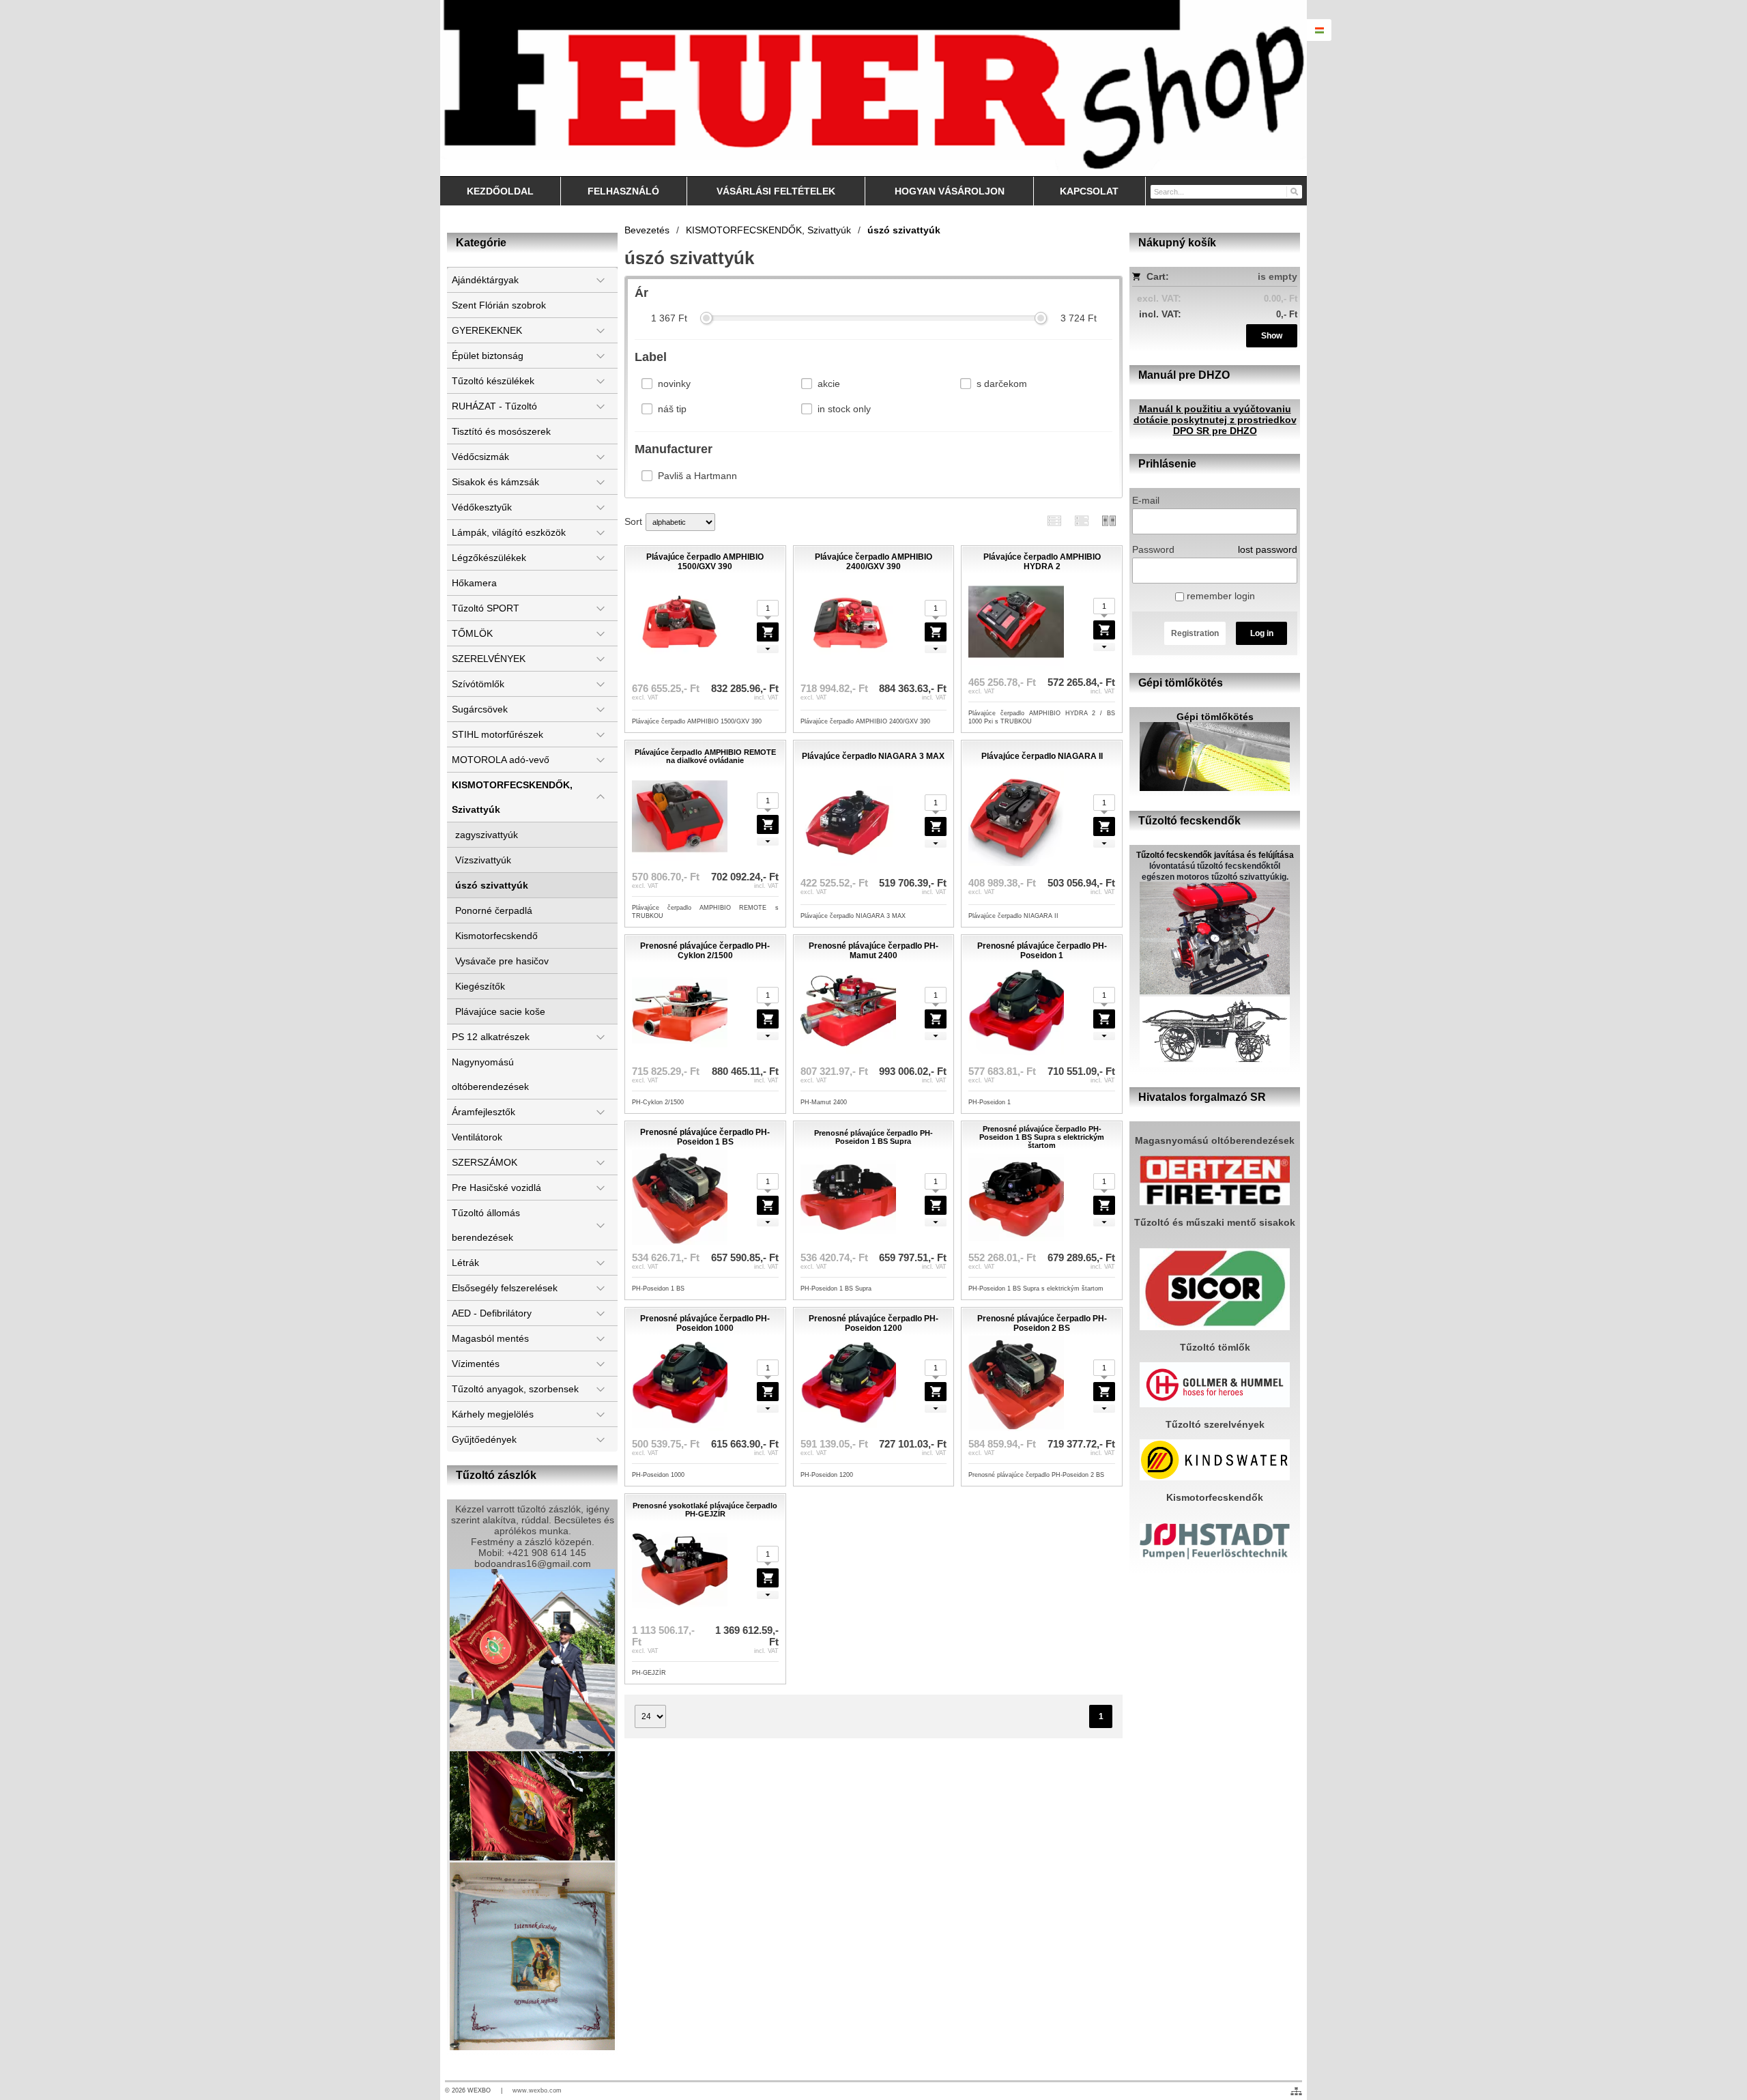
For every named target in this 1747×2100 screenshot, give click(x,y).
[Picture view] (1109, 520)
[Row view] (1054, 520)
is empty (1277, 276)
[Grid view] (1082, 520)
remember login (1219, 596)
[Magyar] (1319, 30)
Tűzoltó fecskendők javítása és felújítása (1215, 855)
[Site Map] (1296, 2091)
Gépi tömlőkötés (1215, 717)
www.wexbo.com (537, 2090)
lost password (1268, 549)
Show (1272, 336)
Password (1153, 549)
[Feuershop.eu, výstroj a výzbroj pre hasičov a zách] (873, 88)
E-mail (1146, 500)
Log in (1262, 633)
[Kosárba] (768, 632)
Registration (1195, 633)
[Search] (1294, 191)
